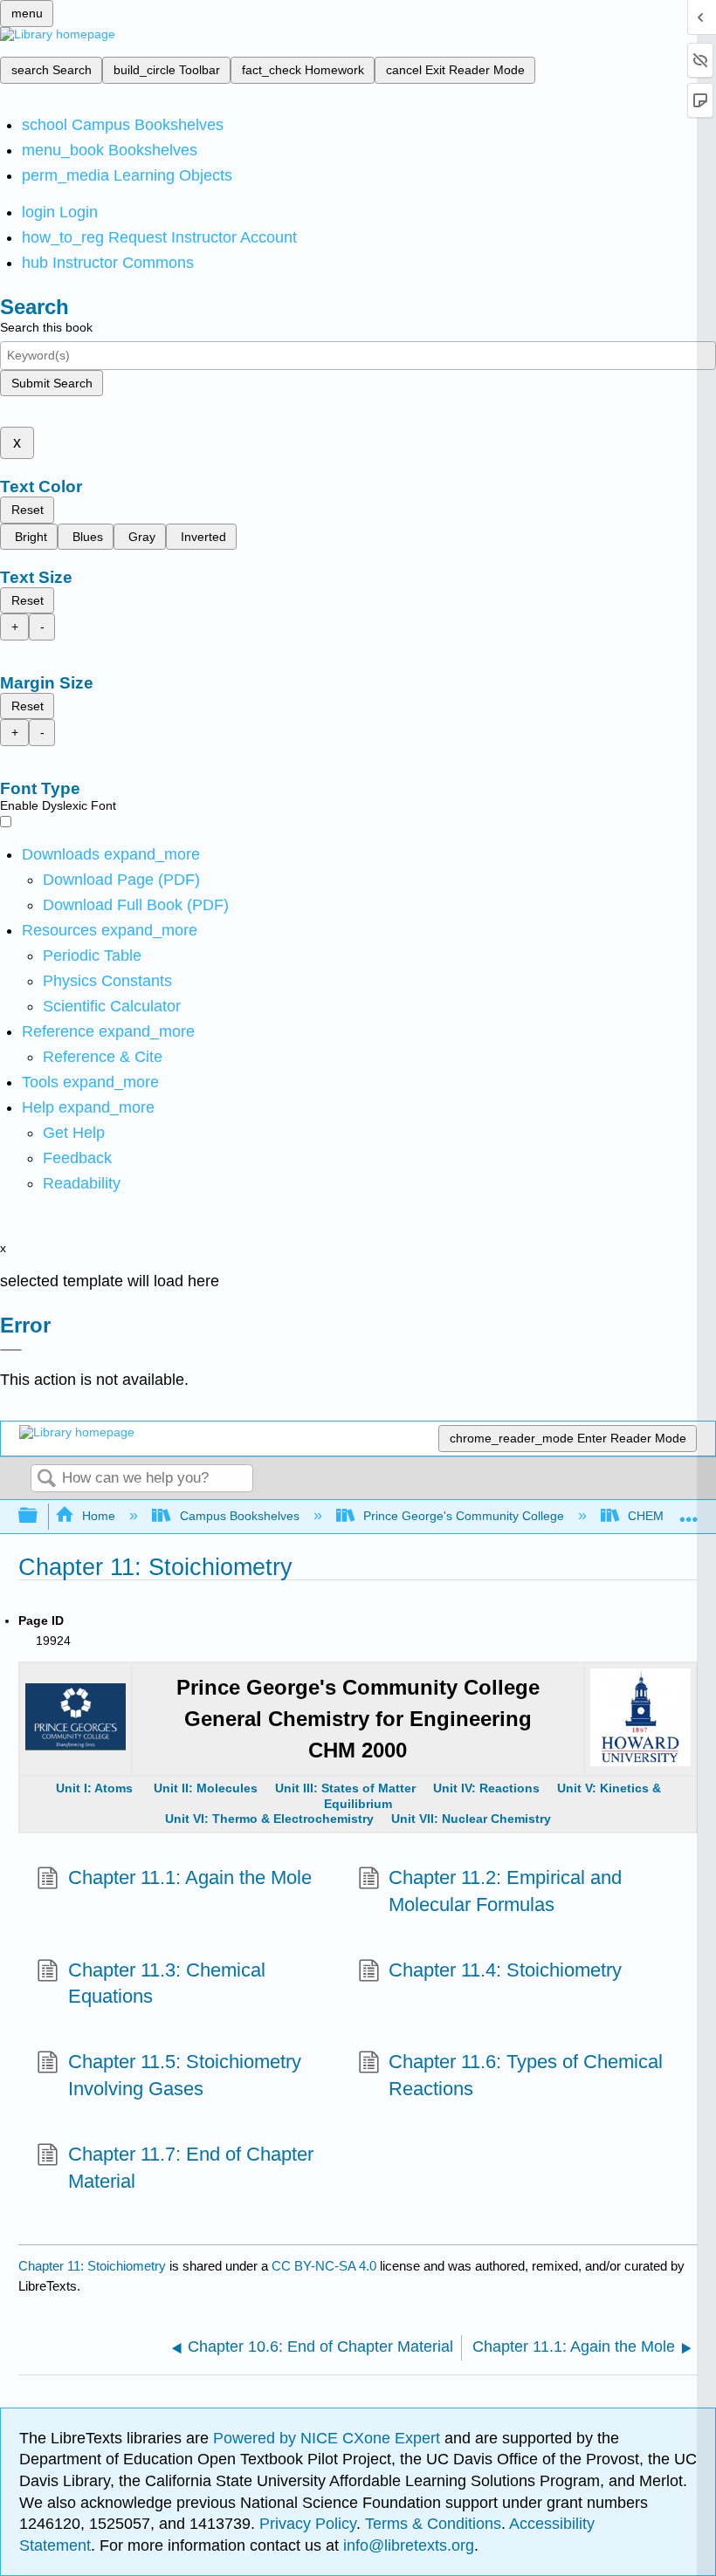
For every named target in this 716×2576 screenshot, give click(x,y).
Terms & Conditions (433, 2524)
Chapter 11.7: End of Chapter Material (191, 2168)
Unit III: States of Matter (347, 1788)
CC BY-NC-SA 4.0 (324, 2266)
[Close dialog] (11, 1350)
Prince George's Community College (464, 1516)
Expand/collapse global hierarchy (39, 1516)
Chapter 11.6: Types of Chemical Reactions (526, 2075)
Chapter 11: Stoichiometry (92, 2266)
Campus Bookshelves (239, 1516)
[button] (77, 1158)
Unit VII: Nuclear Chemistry (471, 1819)
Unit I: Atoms (96, 1788)
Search (46, 1480)
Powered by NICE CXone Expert (329, 2438)
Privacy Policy (308, 2524)
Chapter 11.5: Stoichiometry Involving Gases (185, 2075)
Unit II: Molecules (206, 1788)
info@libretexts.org (406, 2545)
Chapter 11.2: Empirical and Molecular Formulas (505, 1891)
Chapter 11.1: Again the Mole (189, 1877)
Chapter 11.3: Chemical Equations (167, 1983)
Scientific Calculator (112, 1006)
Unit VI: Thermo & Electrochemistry (269, 1819)
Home (99, 1516)
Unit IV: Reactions (486, 1788)
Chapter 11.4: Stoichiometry (505, 1970)
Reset (28, 510)
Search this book (46, 327)
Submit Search (52, 383)
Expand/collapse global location (689, 1511)
